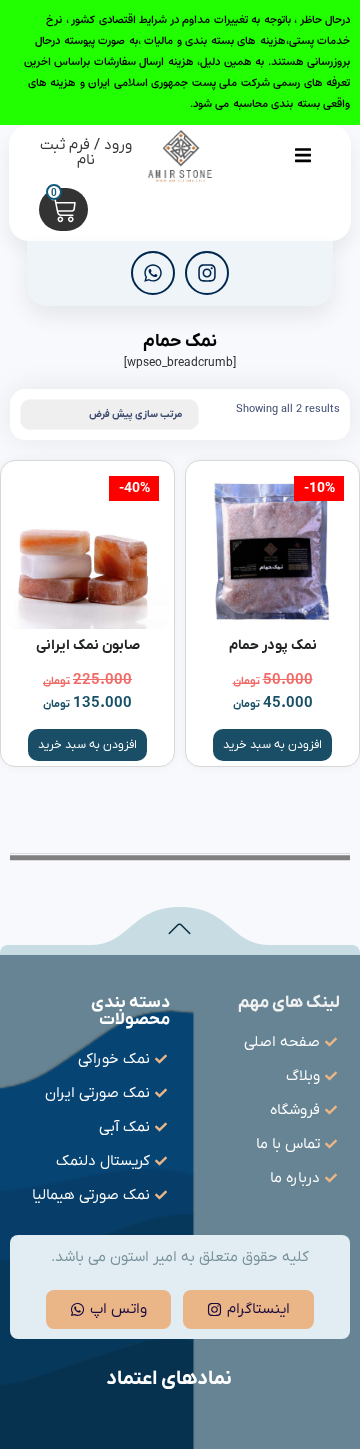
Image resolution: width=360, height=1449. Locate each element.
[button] (303, 155)
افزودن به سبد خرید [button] (272, 745)
